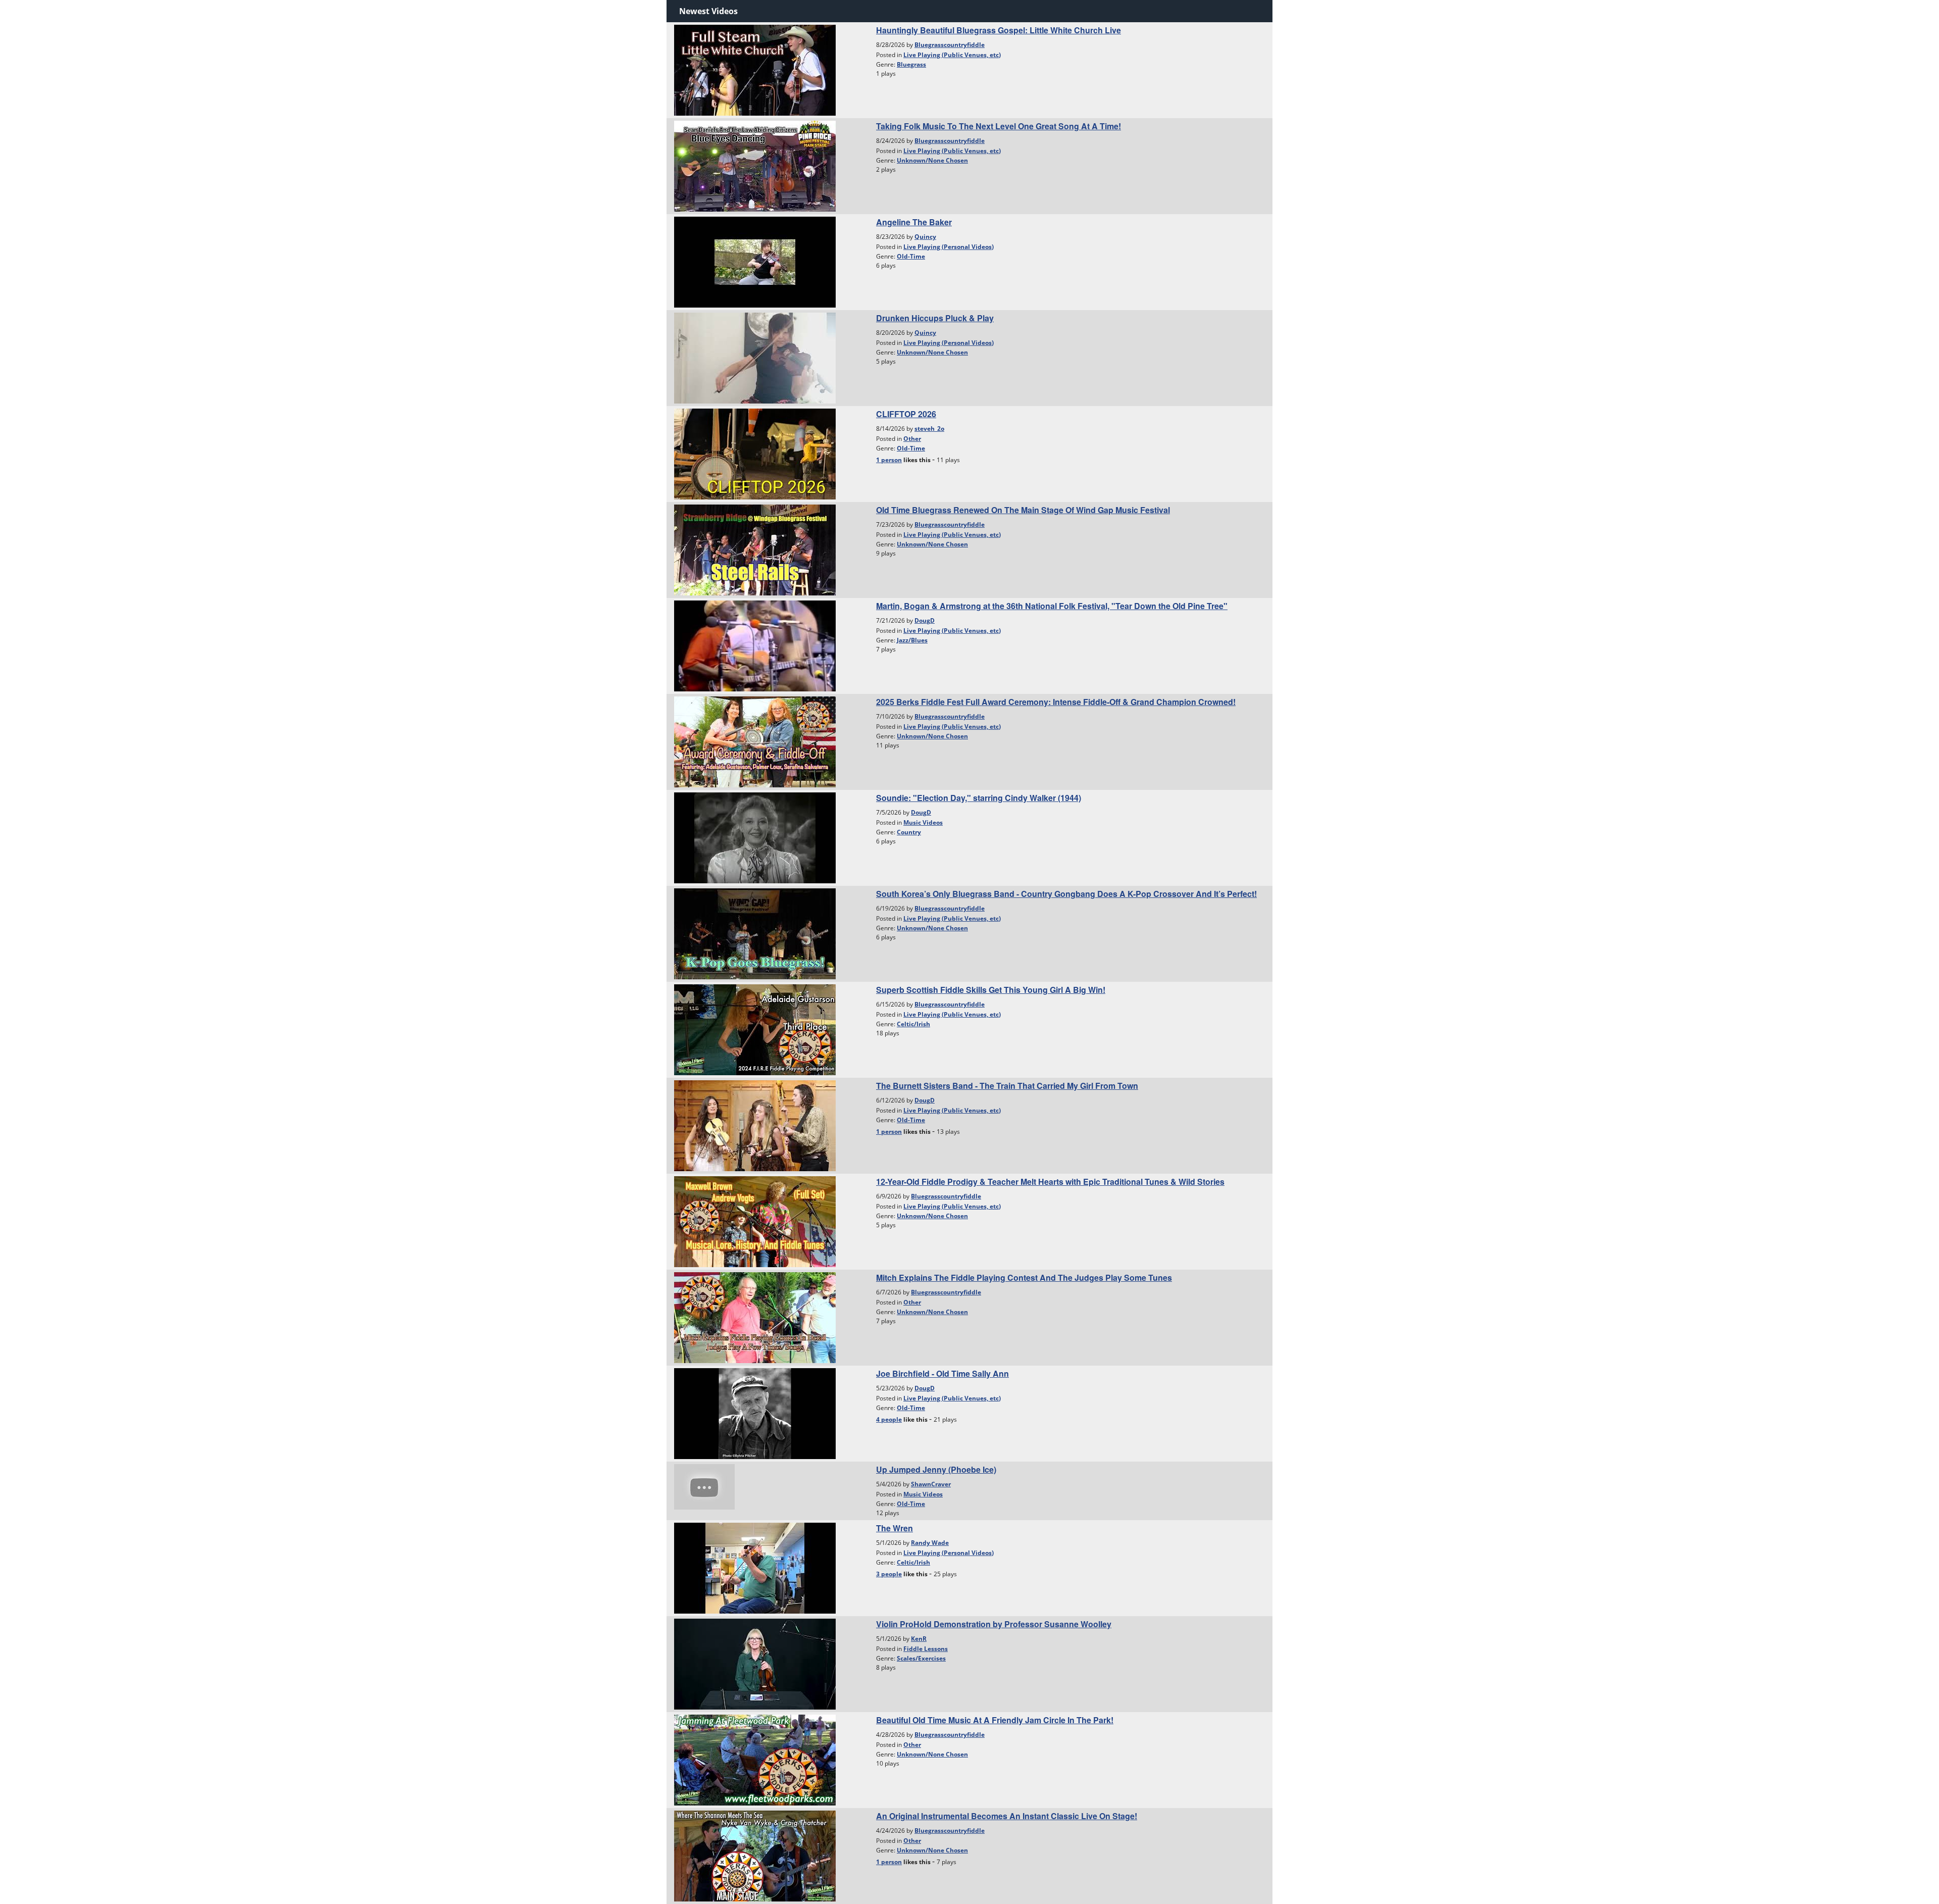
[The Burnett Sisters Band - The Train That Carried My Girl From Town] (755, 1125)
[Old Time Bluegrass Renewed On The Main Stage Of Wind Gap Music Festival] (755, 549)
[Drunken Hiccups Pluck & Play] (755, 357)
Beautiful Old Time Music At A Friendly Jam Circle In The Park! (995, 1720)
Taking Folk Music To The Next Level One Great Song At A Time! (999, 126)
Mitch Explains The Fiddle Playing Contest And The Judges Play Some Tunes (1024, 1277)
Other (912, 439)
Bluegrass (911, 64)
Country (909, 832)
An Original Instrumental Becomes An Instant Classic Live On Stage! (1007, 1816)
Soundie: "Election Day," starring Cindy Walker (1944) (979, 798)
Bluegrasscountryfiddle (950, 45)
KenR (919, 1639)
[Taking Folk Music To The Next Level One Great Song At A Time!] (755, 165)
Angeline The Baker (914, 222)
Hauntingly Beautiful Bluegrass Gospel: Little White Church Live (999, 30)
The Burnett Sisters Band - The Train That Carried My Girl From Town (1007, 1086)
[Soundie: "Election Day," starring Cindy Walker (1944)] (755, 837)
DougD (925, 620)
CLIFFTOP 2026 (906, 414)
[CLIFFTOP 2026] (755, 453)
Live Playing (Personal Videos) (949, 247)
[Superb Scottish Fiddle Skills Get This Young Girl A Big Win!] (755, 1029)
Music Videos (923, 822)
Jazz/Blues (912, 640)
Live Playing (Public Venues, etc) (952, 55)
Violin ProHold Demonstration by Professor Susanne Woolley (994, 1624)
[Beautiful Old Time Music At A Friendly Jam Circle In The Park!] (755, 1759)
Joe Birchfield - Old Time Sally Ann (942, 1373)
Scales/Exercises (921, 1658)
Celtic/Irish (913, 1024)
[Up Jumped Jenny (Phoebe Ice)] (704, 1486)
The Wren (895, 1528)
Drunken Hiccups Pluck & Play (935, 318)
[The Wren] (755, 1567)
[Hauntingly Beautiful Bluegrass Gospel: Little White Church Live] (755, 69)
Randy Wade (930, 1543)
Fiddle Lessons (926, 1649)
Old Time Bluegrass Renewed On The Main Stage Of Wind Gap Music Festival (1023, 510)
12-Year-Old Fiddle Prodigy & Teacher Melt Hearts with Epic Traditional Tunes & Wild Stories (1050, 1182)
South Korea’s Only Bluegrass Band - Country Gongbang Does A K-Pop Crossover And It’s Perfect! (1066, 894)
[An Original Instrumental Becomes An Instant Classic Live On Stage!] (755, 1855)
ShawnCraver (931, 1484)
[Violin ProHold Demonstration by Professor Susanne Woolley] (755, 1663)
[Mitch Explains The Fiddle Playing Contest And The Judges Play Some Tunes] (755, 1317)
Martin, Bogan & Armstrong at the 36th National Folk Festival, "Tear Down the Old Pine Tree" (1052, 606)
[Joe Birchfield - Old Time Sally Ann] (755, 1413)
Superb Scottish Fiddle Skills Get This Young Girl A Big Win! (991, 990)
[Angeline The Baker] (755, 261)
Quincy (925, 237)
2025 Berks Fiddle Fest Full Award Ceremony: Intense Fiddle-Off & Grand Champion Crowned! (1056, 702)
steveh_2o (929, 429)
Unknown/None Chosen (932, 160)
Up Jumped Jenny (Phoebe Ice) (936, 1469)
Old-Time (911, 256)
